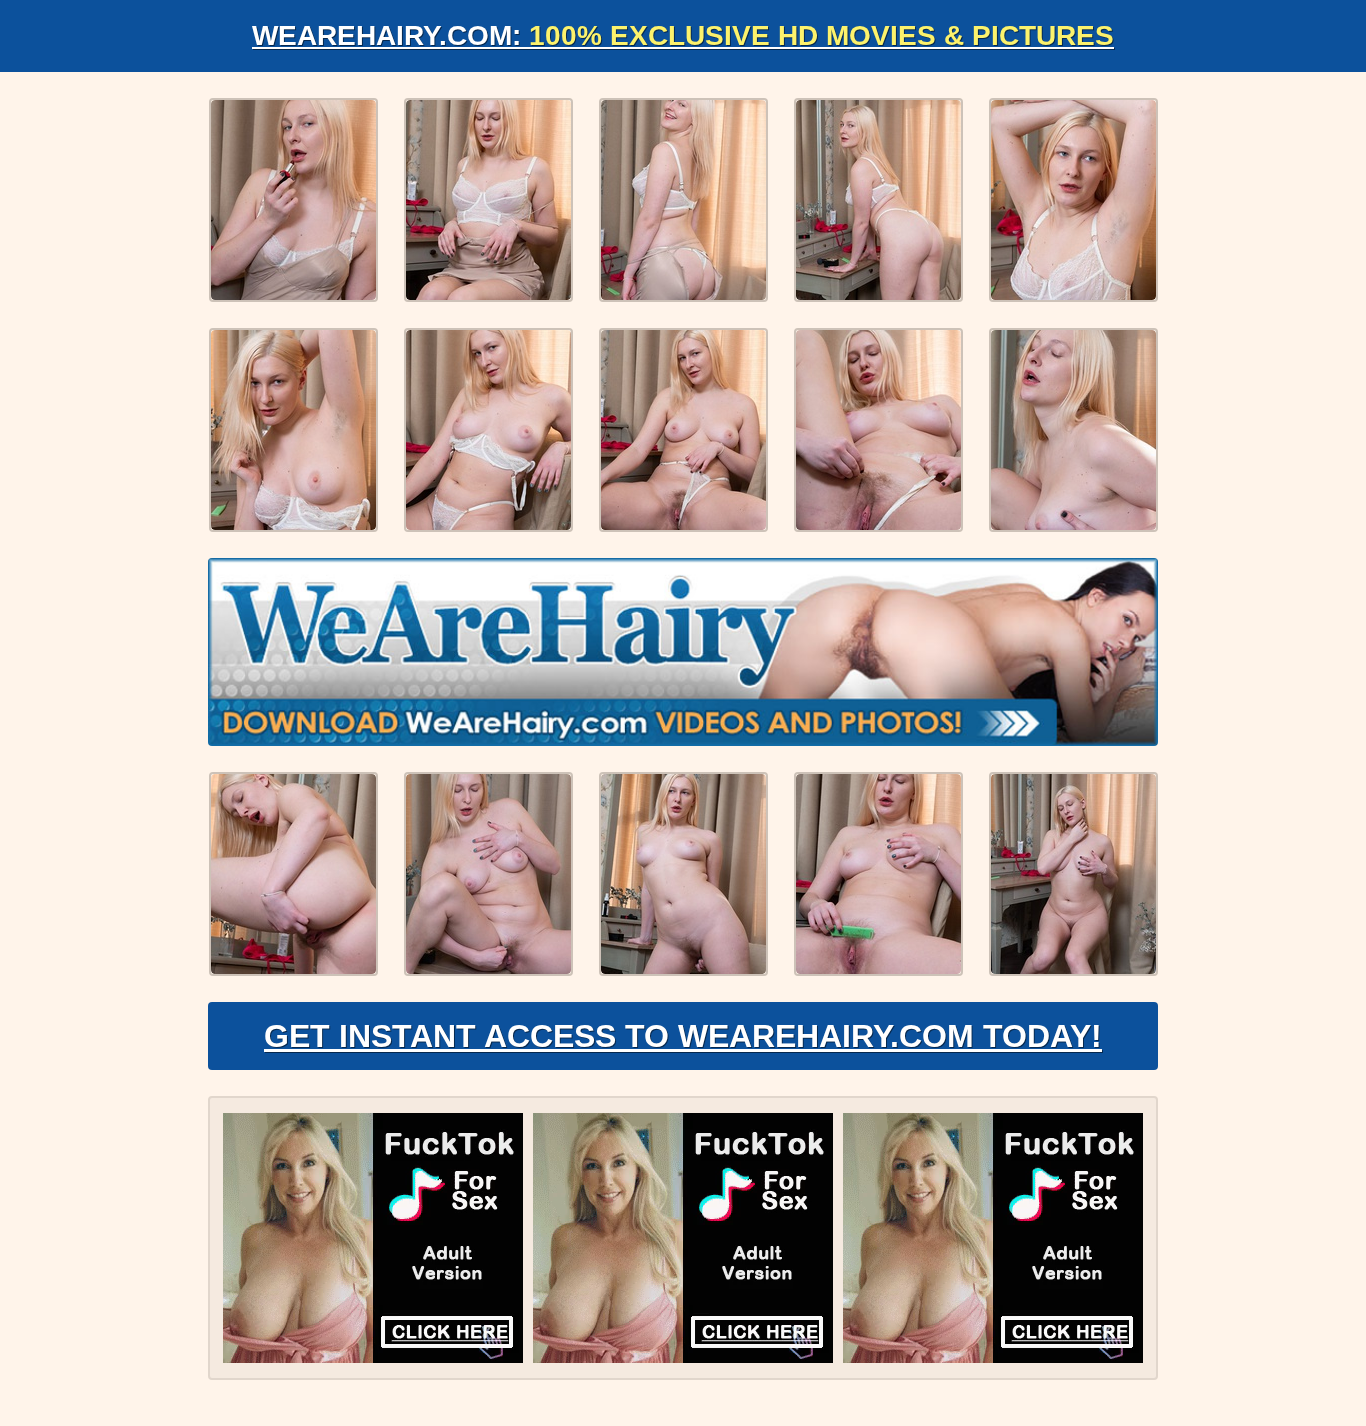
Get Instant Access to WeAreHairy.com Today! (683, 1036)
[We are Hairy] (683, 652)
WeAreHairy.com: (683, 35)
